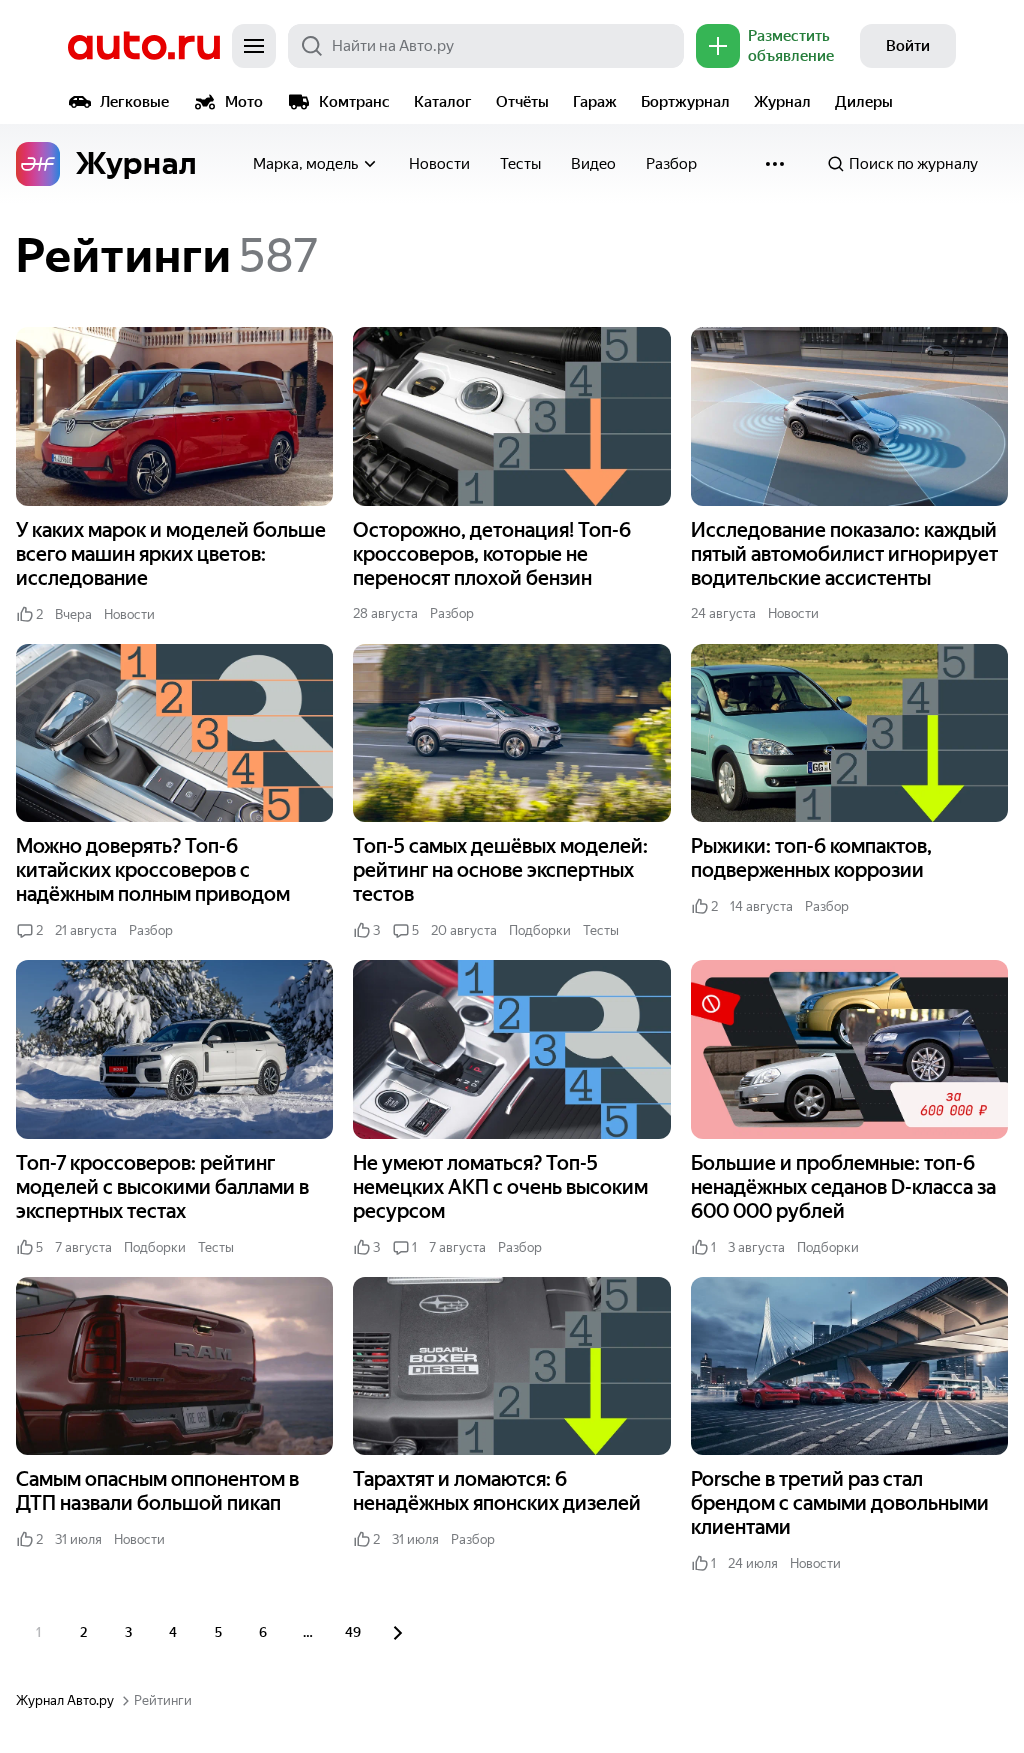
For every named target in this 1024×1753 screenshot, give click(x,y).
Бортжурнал (685, 102)
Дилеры (864, 102)
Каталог (443, 102)
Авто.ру (144, 46)
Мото (244, 102)
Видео (593, 164)
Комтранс (354, 102)
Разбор (671, 164)
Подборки (540, 930)
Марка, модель (305, 164)
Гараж (595, 102)
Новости (439, 164)
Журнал (782, 102)
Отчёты (522, 102)
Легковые (134, 102)
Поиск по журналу (913, 164)
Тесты (520, 164)
